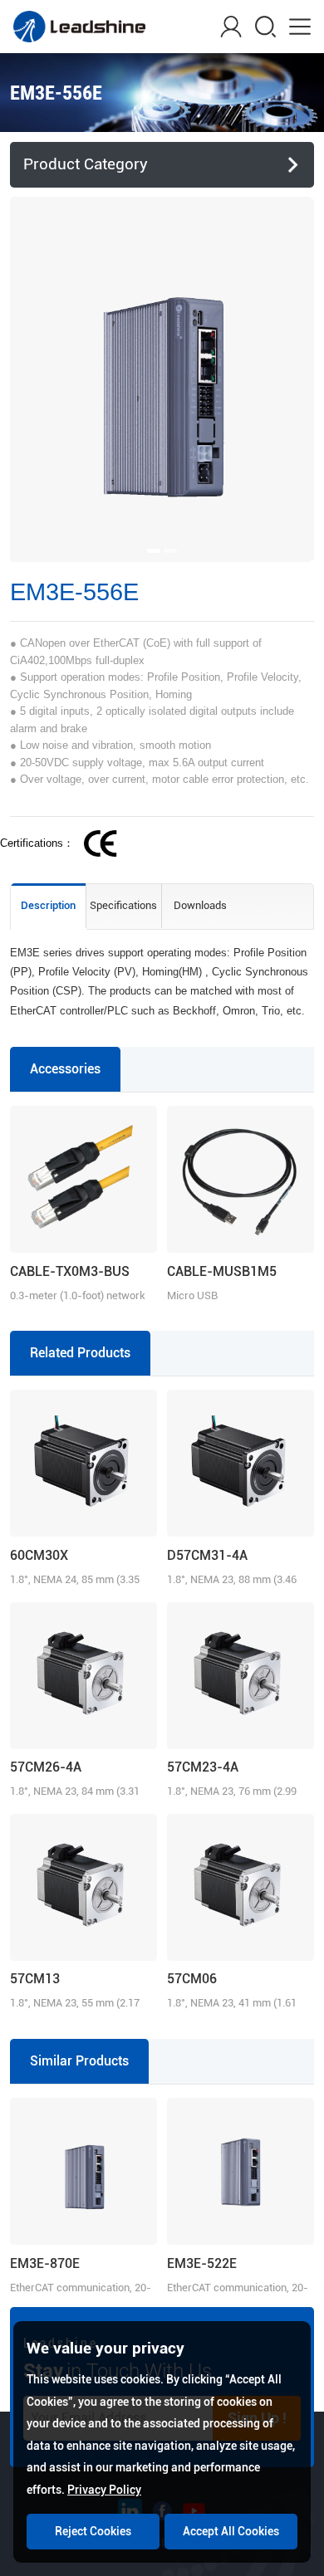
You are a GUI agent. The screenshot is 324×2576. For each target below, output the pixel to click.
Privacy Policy (104, 2490)
